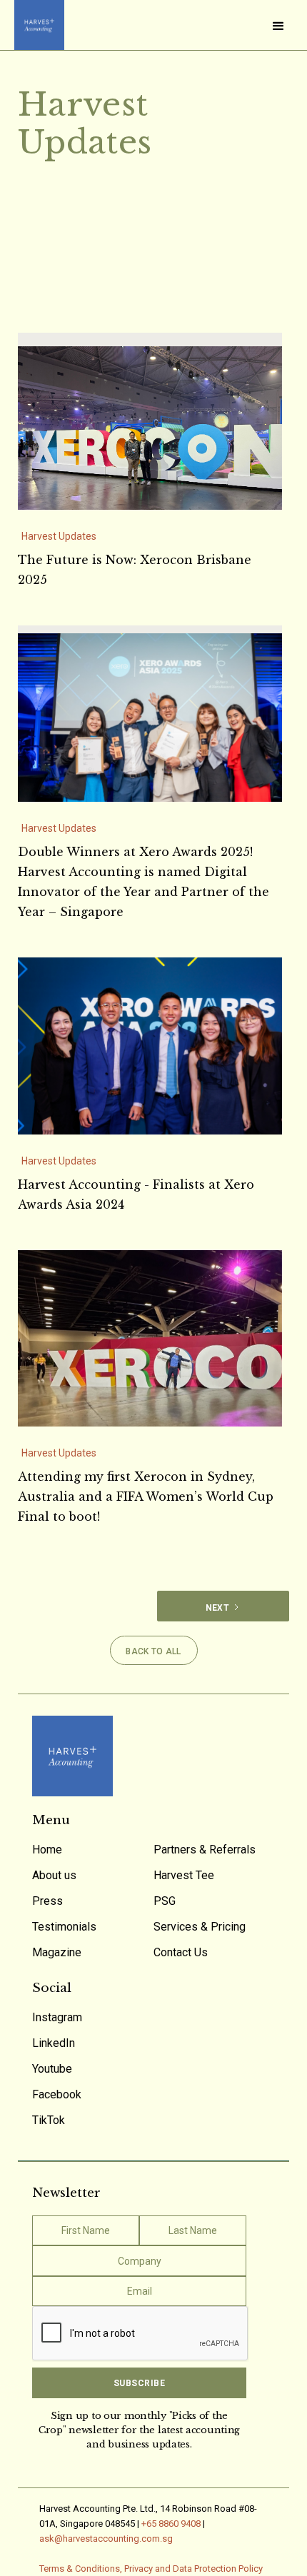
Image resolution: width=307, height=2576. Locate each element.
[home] (36, 25)
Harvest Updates (59, 536)
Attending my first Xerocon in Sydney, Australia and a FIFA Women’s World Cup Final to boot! (146, 1496)
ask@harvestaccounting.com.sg (106, 2539)
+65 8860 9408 (171, 2524)
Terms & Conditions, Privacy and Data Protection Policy (151, 2569)
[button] (278, 25)
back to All (153, 1651)
